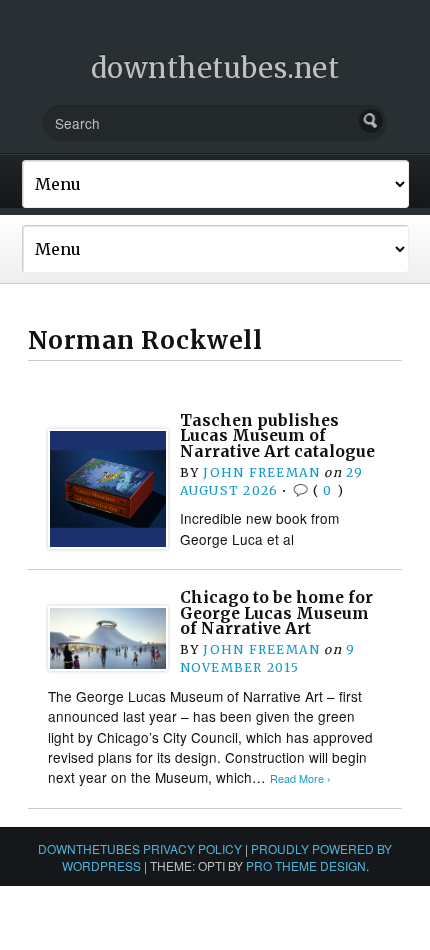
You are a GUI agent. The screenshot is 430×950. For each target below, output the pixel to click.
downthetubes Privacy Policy (140, 848)
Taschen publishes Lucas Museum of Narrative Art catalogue (277, 436)
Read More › (300, 778)
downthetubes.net (215, 68)
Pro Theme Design (306, 865)
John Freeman (261, 472)
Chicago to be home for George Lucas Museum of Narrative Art (276, 613)
